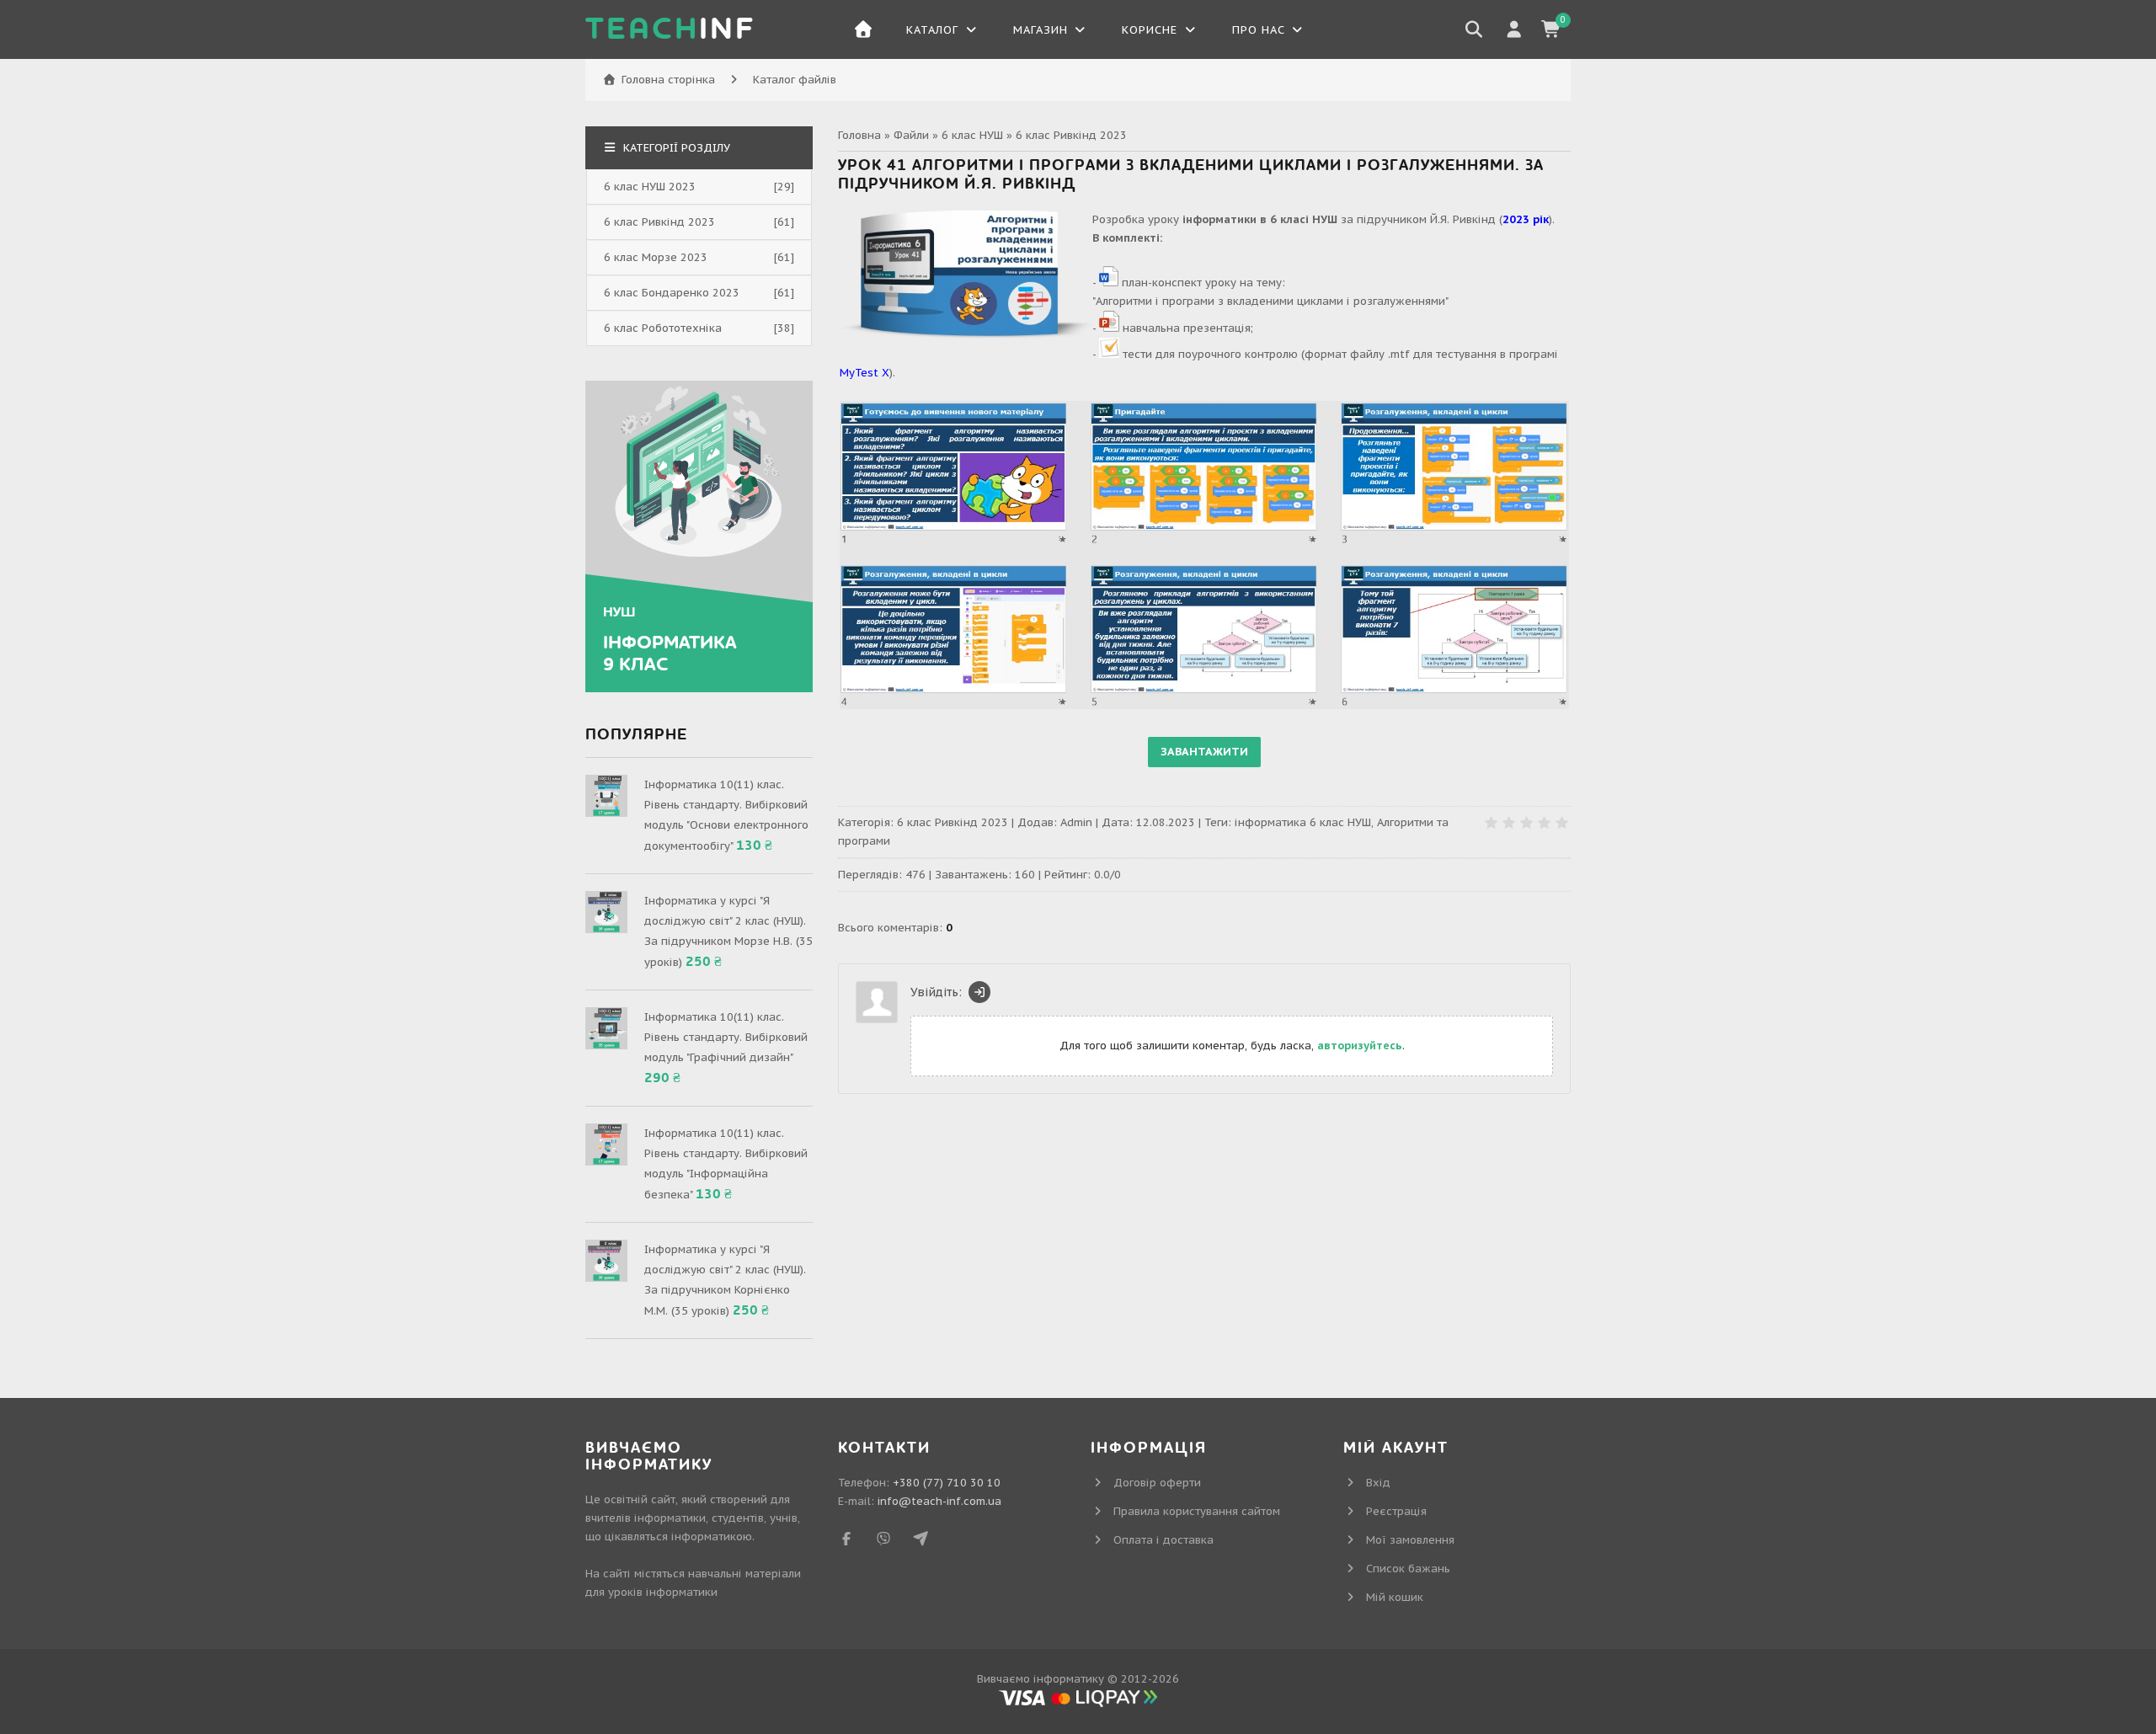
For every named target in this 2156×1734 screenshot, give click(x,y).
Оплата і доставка (1163, 1540)
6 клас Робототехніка (663, 328)
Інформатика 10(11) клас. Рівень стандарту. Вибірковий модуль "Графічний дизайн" (726, 1037)
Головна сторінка (668, 80)
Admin (1076, 822)
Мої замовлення (1410, 1540)
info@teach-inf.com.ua (939, 1501)
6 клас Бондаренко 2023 (672, 293)
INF (670, 29)
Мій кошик (1395, 1597)
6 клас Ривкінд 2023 (1071, 135)
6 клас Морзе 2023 (656, 257)
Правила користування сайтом (1197, 1511)
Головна (859, 135)
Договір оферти (1157, 1483)
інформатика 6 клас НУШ (1303, 822)
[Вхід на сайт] (979, 992)
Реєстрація (1396, 1511)
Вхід (1378, 1483)
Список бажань (1408, 1569)
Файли (911, 135)
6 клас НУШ (972, 135)
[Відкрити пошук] (1474, 29)
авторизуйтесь (1360, 1046)
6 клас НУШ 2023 (650, 187)
